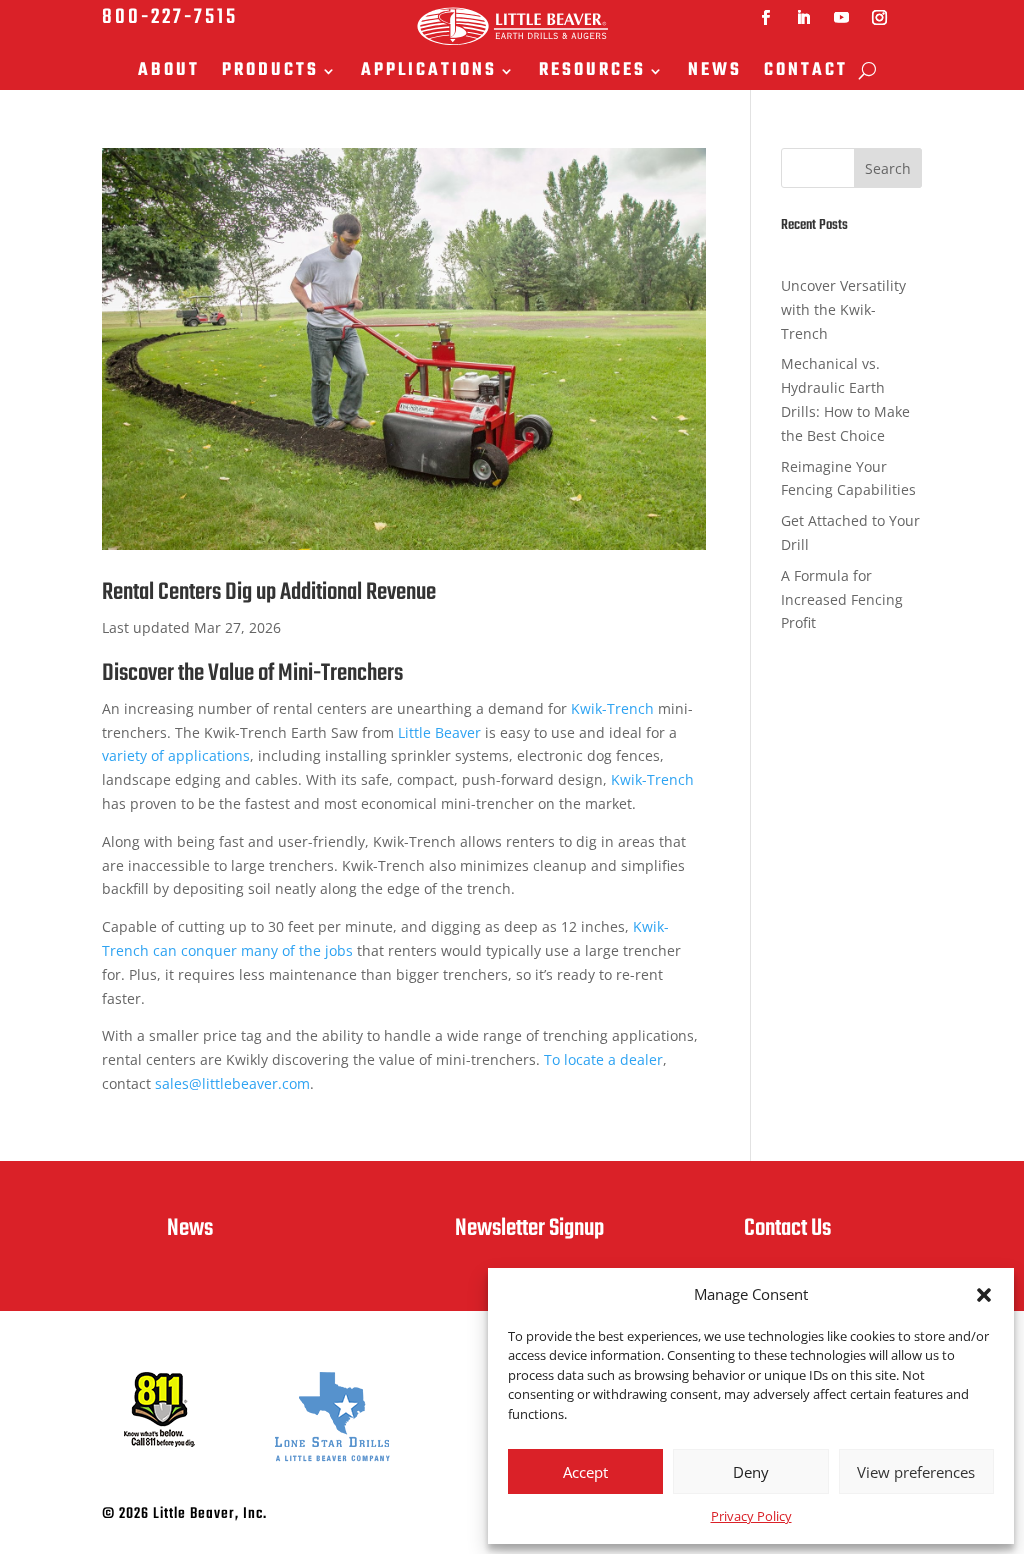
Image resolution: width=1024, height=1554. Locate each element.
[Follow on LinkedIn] (804, 18)
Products (270, 72)
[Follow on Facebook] (766, 18)
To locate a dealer (603, 1059)
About (169, 72)
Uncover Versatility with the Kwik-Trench (843, 309)
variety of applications (176, 755)
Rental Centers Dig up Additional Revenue (269, 592)
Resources (592, 72)
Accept (585, 1472)
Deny (751, 1472)
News (715, 72)
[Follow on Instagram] (880, 18)
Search (888, 168)
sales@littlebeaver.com (232, 1083)
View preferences (916, 1472)
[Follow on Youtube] (842, 18)
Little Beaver (439, 732)
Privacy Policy (751, 1516)
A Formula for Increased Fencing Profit (842, 599)
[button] (984, 1295)
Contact (806, 72)
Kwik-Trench (612, 708)
